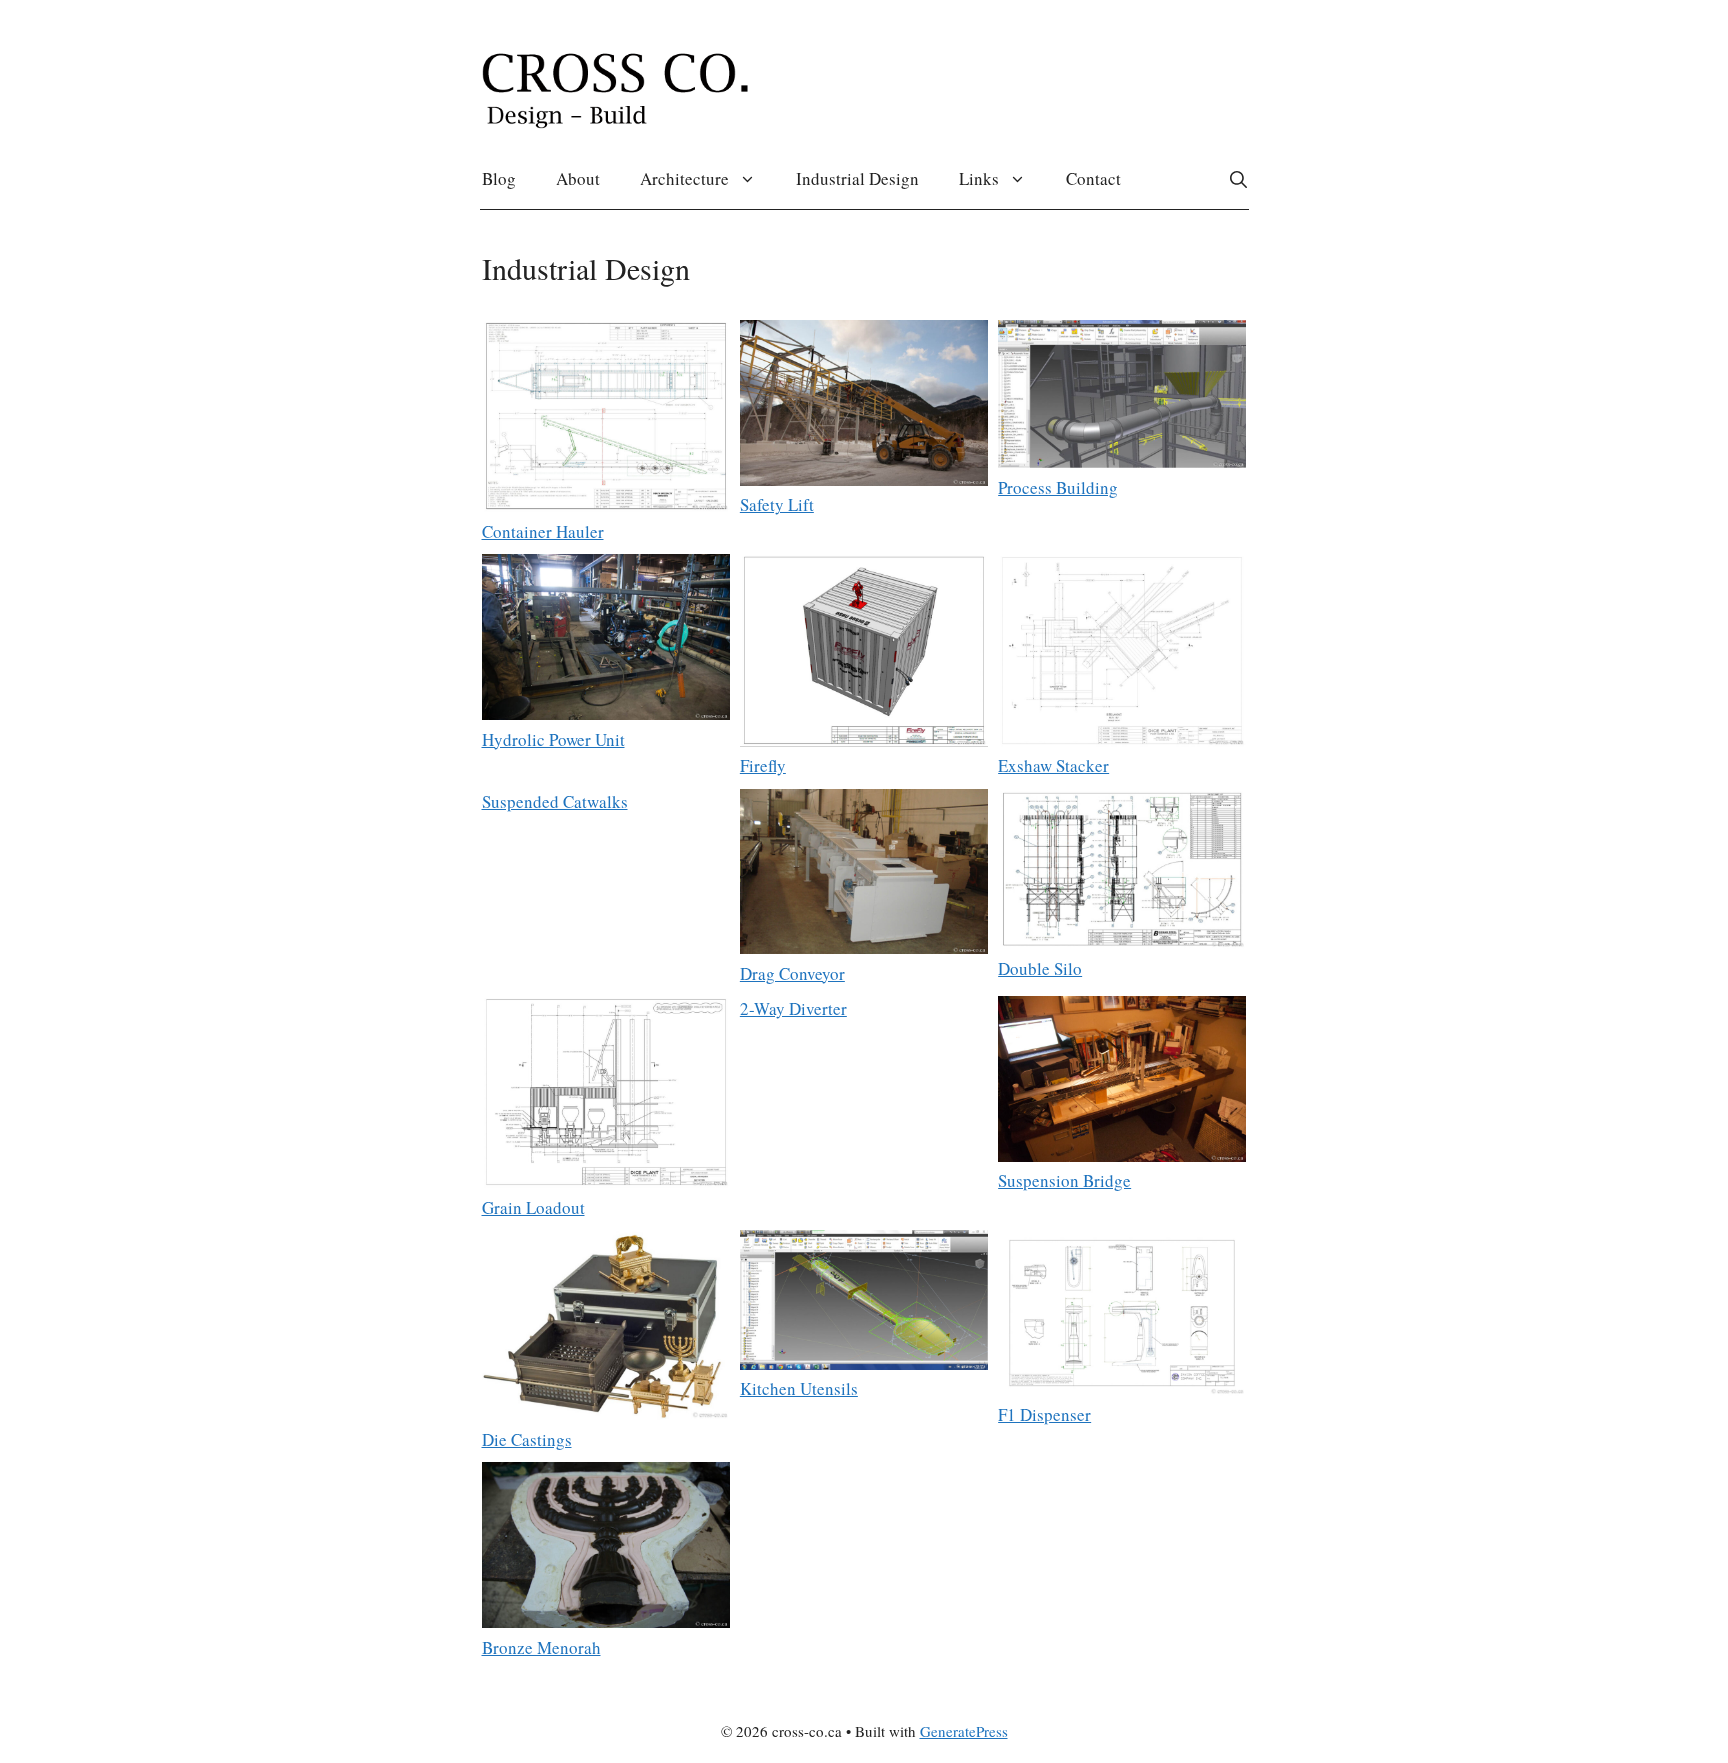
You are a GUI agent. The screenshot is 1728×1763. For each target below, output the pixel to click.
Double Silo (1040, 968)
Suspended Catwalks (555, 801)
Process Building (1058, 487)
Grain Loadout (533, 1207)
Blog (499, 178)
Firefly (763, 765)
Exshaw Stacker (1053, 765)
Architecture (684, 178)
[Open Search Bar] (1238, 179)
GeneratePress (964, 1731)
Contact (1093, 178)
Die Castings (527, 1439)
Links (979, 178)
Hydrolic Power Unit (553, 739)
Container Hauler (543, 531)
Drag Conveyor (792, 973)
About (578, 178)
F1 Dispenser (1044, 1414)
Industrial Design (857, 178)
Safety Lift (777, 504)
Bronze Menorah (541, 1647)
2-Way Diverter (793, 1008)
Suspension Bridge (1064, 1180)
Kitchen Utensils (799, 1388)
